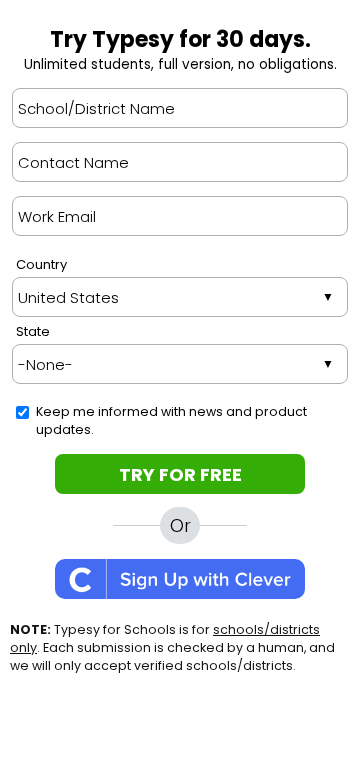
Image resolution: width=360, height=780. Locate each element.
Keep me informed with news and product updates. (171, 420)
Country (41, 264)
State (33, 331)
